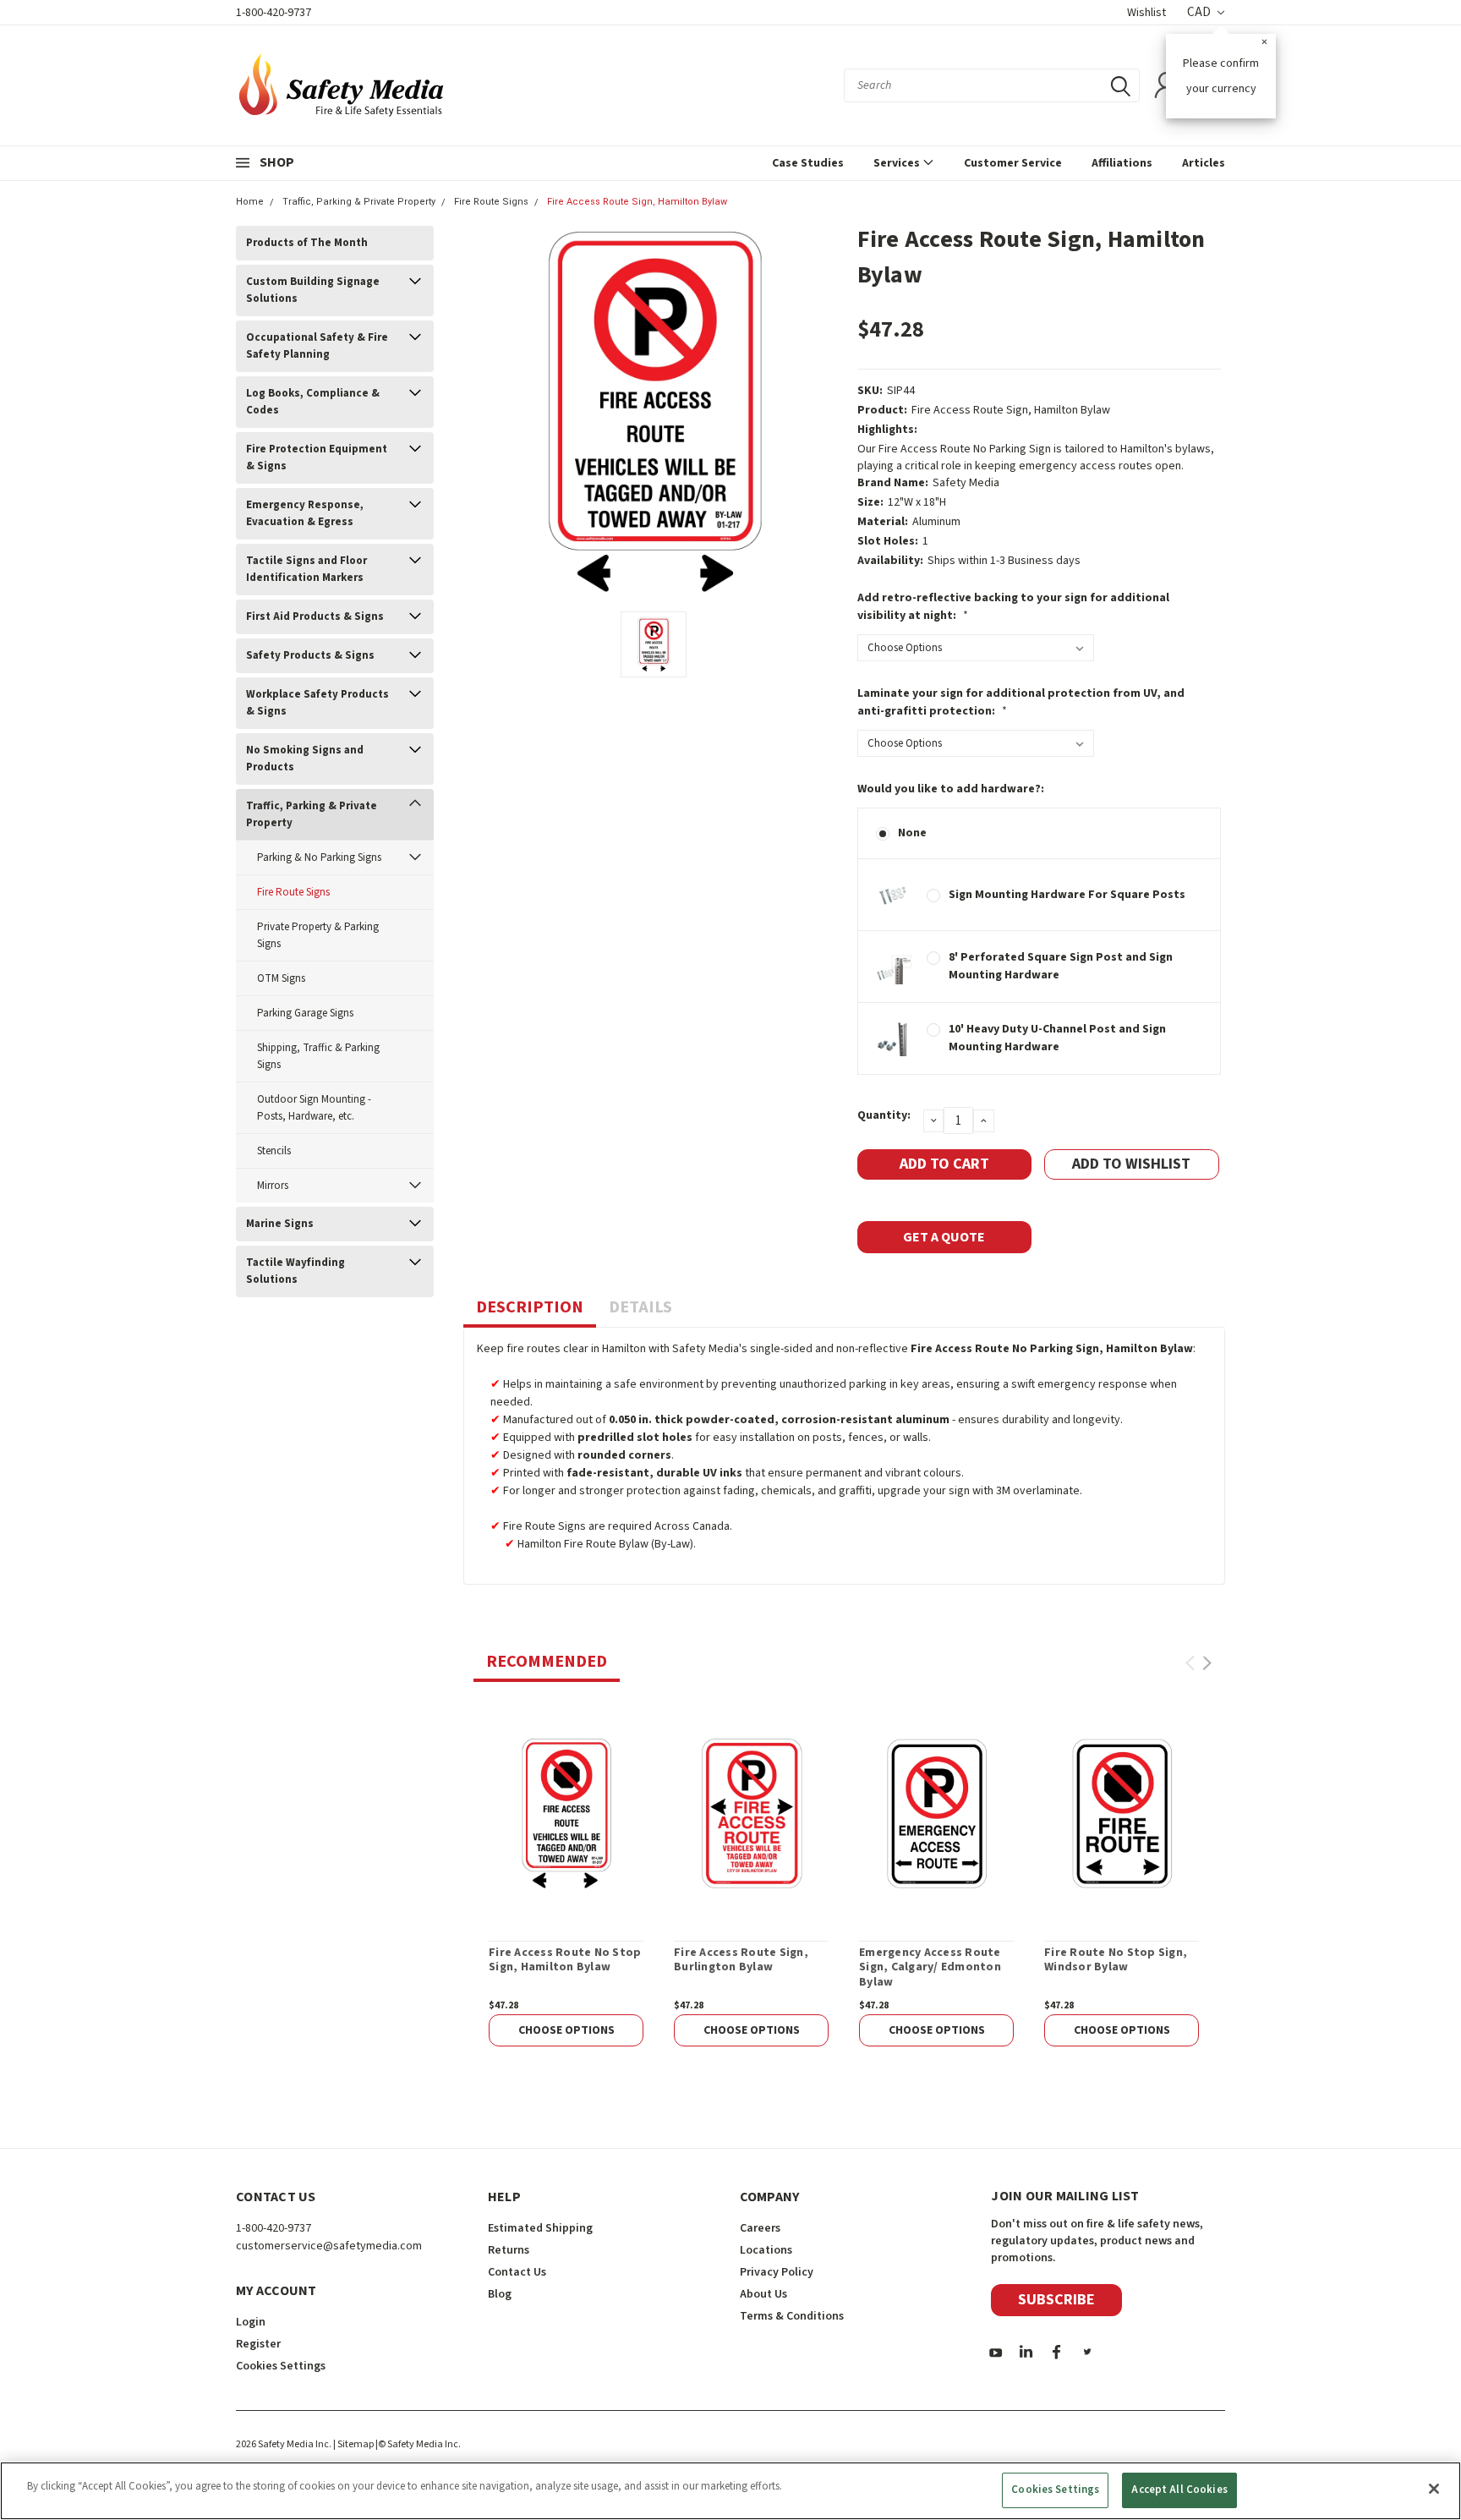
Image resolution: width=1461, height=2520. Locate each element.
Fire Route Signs (491, 202)
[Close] (1434, 2489)
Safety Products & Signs (310, 655)
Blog (500, 2294)
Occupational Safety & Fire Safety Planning (317, 346)
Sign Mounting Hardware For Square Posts (1067, 895)
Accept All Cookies (1179, 2490)
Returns (509, 2250)
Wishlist (1146, 13)
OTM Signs (281, 978)
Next (1207, 1663)
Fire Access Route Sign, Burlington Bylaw (741, 1961)
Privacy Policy (777, 2272)
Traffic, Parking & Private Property (359, 202)
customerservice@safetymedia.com (329, 2246)
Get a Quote (944, 1237)
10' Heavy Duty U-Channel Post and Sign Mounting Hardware (1057, 1038)
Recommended (547, 1662)
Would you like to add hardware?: (951, 789)
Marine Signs (280, 1224)
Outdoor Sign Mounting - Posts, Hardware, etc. (314, 1108)
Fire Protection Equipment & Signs (317, 457)
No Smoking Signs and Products (305, 759)
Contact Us (517, 2272)
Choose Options (566, 2030)
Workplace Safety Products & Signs (317, 703)
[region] (730, 2491)
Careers (760, 2228)
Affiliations (1122, 163)
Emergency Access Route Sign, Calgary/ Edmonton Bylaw (930, 1968)
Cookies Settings (1055, 2490)
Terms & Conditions (792, 2316)
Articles (1204, 163)
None (912, 833)
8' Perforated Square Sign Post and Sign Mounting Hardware (1061, 966)
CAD (1200, 12)
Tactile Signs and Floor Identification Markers (306, 569)
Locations (766, 2250)
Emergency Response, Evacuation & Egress (305, 513)
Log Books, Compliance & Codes (313, 402)
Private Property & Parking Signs (318, 935)
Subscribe (1056, 2300)
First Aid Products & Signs (315, 616)
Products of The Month (307, 243)
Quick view (566, 1813)
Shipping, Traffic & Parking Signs (318, 1056)
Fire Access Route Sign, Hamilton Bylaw (637, 202)
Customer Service (1013, 163)
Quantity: (884, 1115)
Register (258, 2344)
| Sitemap (353, 2444)
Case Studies (808, 163)
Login (251, 2322)
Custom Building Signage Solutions (313, 290)
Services (898, 163)
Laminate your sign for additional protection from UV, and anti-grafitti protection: (1021, 702)
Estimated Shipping (540, 2228)
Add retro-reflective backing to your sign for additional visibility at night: (1013, 607)
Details (640, 1307)
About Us (763, 2294)
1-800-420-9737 (274, 13)
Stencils (274, 1151)
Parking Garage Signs (305, 1013)
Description (530, 1307)
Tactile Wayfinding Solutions (295, 1271)
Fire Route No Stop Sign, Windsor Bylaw (1116, 1961)
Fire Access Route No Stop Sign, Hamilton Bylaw (565, 1961)
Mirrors (273, 1186)
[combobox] (992, 85)
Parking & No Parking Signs (319, 857)
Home (250, 202)
